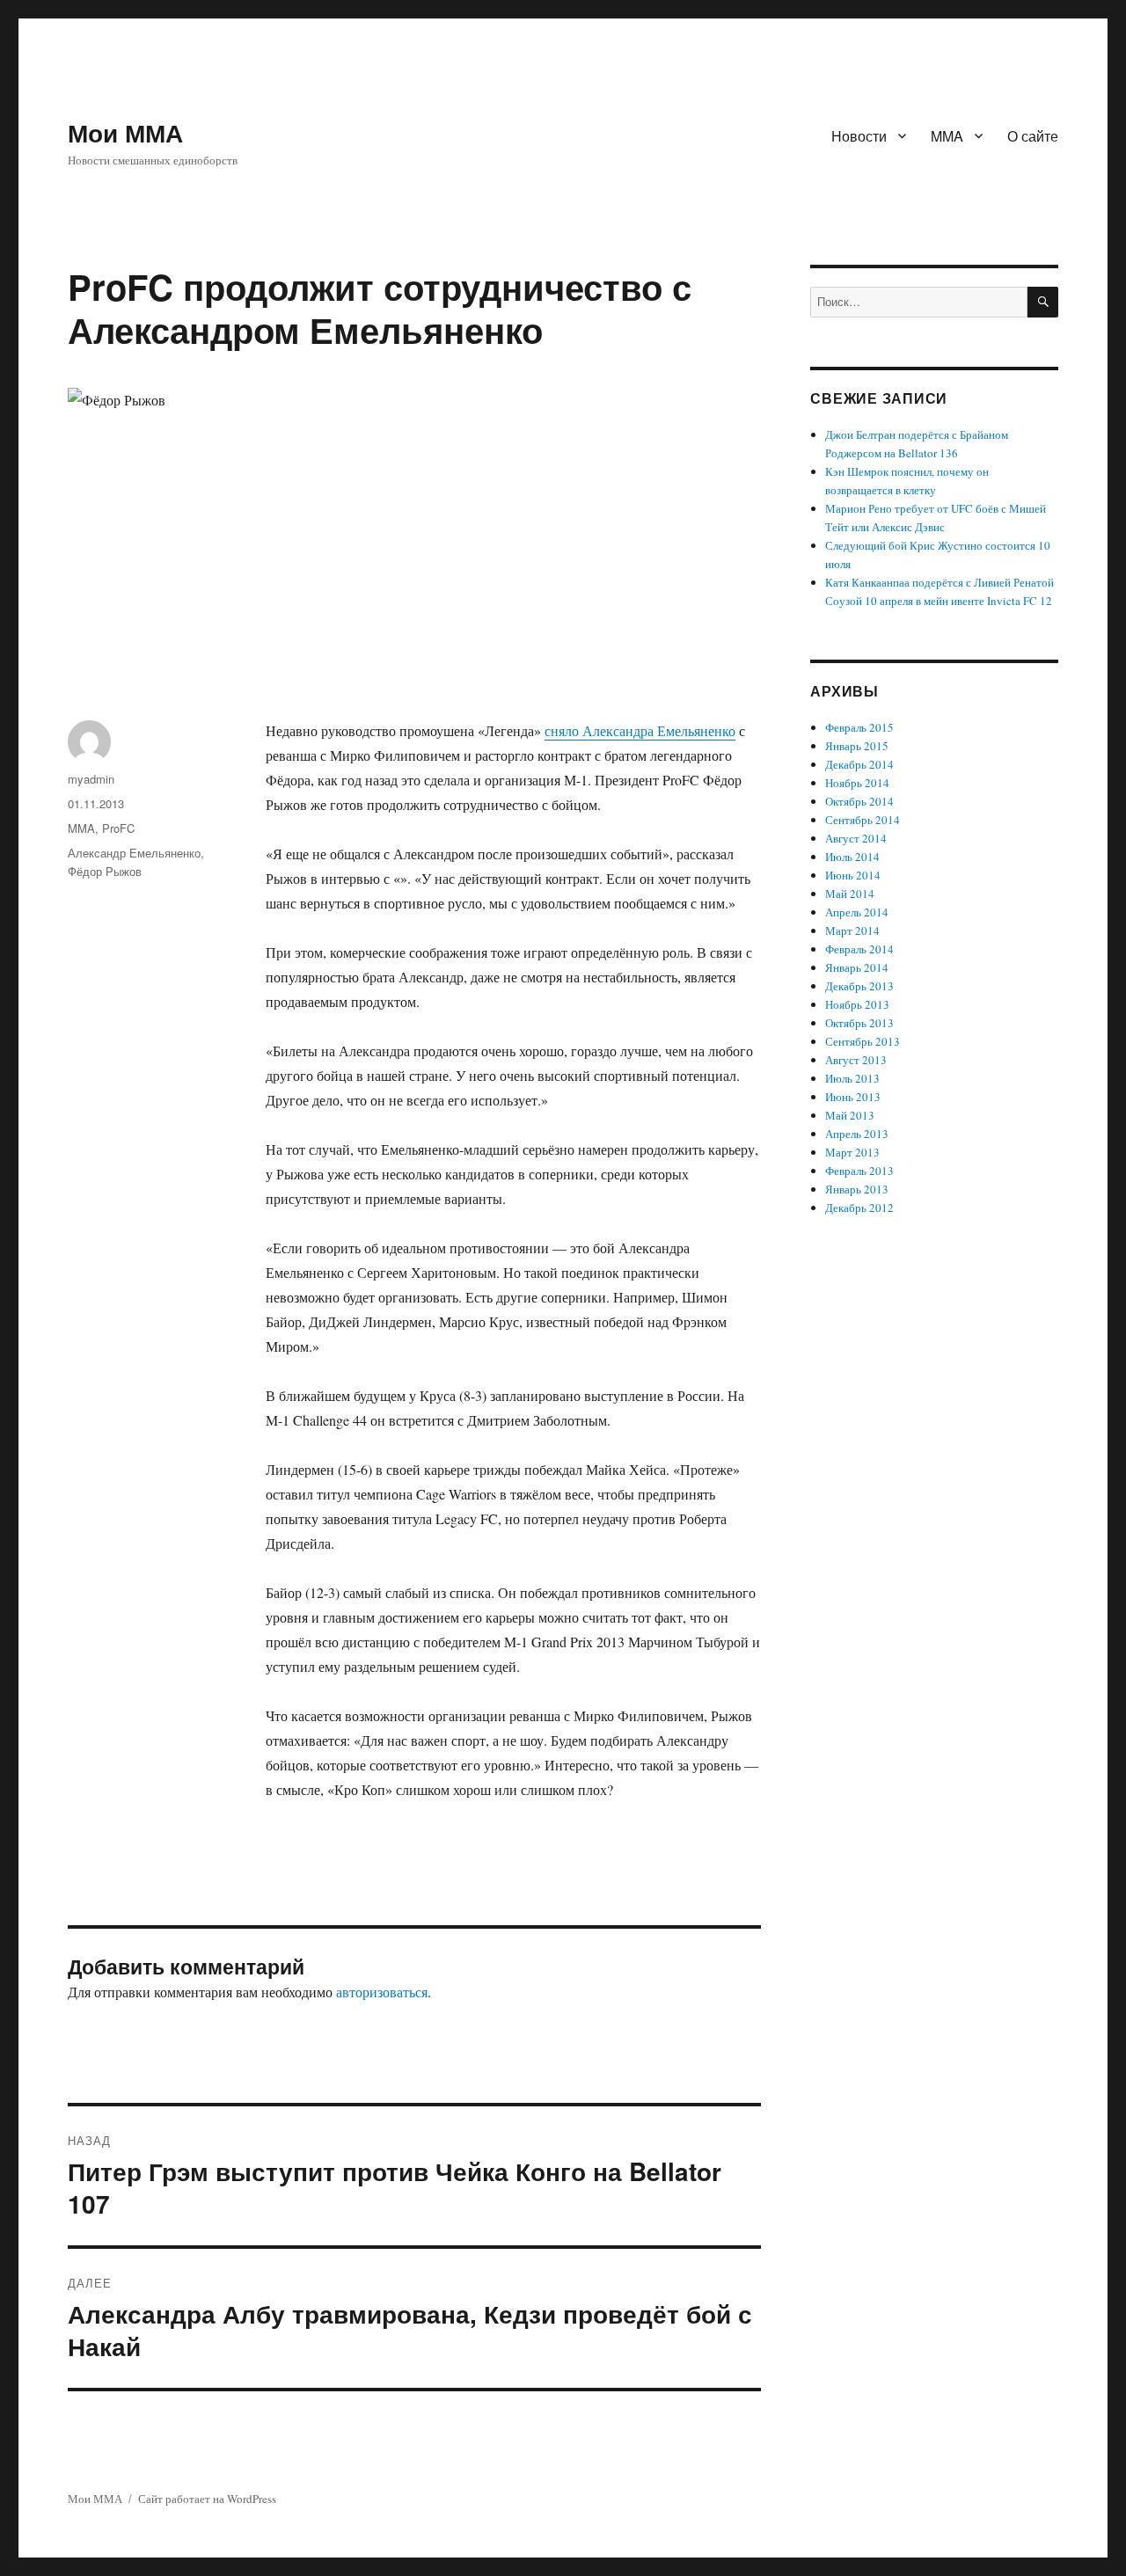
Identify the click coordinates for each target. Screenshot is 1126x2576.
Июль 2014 (852, 857)
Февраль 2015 (859, 727)
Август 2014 (856, 838)
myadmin (91, 779)
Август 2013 (856, 1060)
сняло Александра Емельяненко (640, 730)
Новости (859, 136)
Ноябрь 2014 (857, 783)
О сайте (1033, 136)
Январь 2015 (857, 746)
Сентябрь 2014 (863, 820)
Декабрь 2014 (859, 764)
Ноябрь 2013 (857, 1004)
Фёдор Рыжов (105, 871)
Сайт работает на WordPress (207, 2499)
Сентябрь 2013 (863, 1041)
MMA (947, 136)
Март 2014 (852, 930)
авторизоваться (382, 1992)
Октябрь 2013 (859, 1023)
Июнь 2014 (853, 875)
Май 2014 (850, 894)
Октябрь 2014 (859, 801)
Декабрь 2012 (859, 1208)
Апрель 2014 (857, 912)
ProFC (118, 828)
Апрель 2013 (857, 1134)
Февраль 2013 (859, 1171)
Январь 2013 (857, 1189)
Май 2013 (850, 1115)
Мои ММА (125, 132)
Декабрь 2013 (859, 986)
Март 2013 (852, 1152)
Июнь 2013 (853, 1097)
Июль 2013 (852, 1078)
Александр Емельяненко (134, 853)
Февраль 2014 (859, 949)
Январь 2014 (857, 967)
